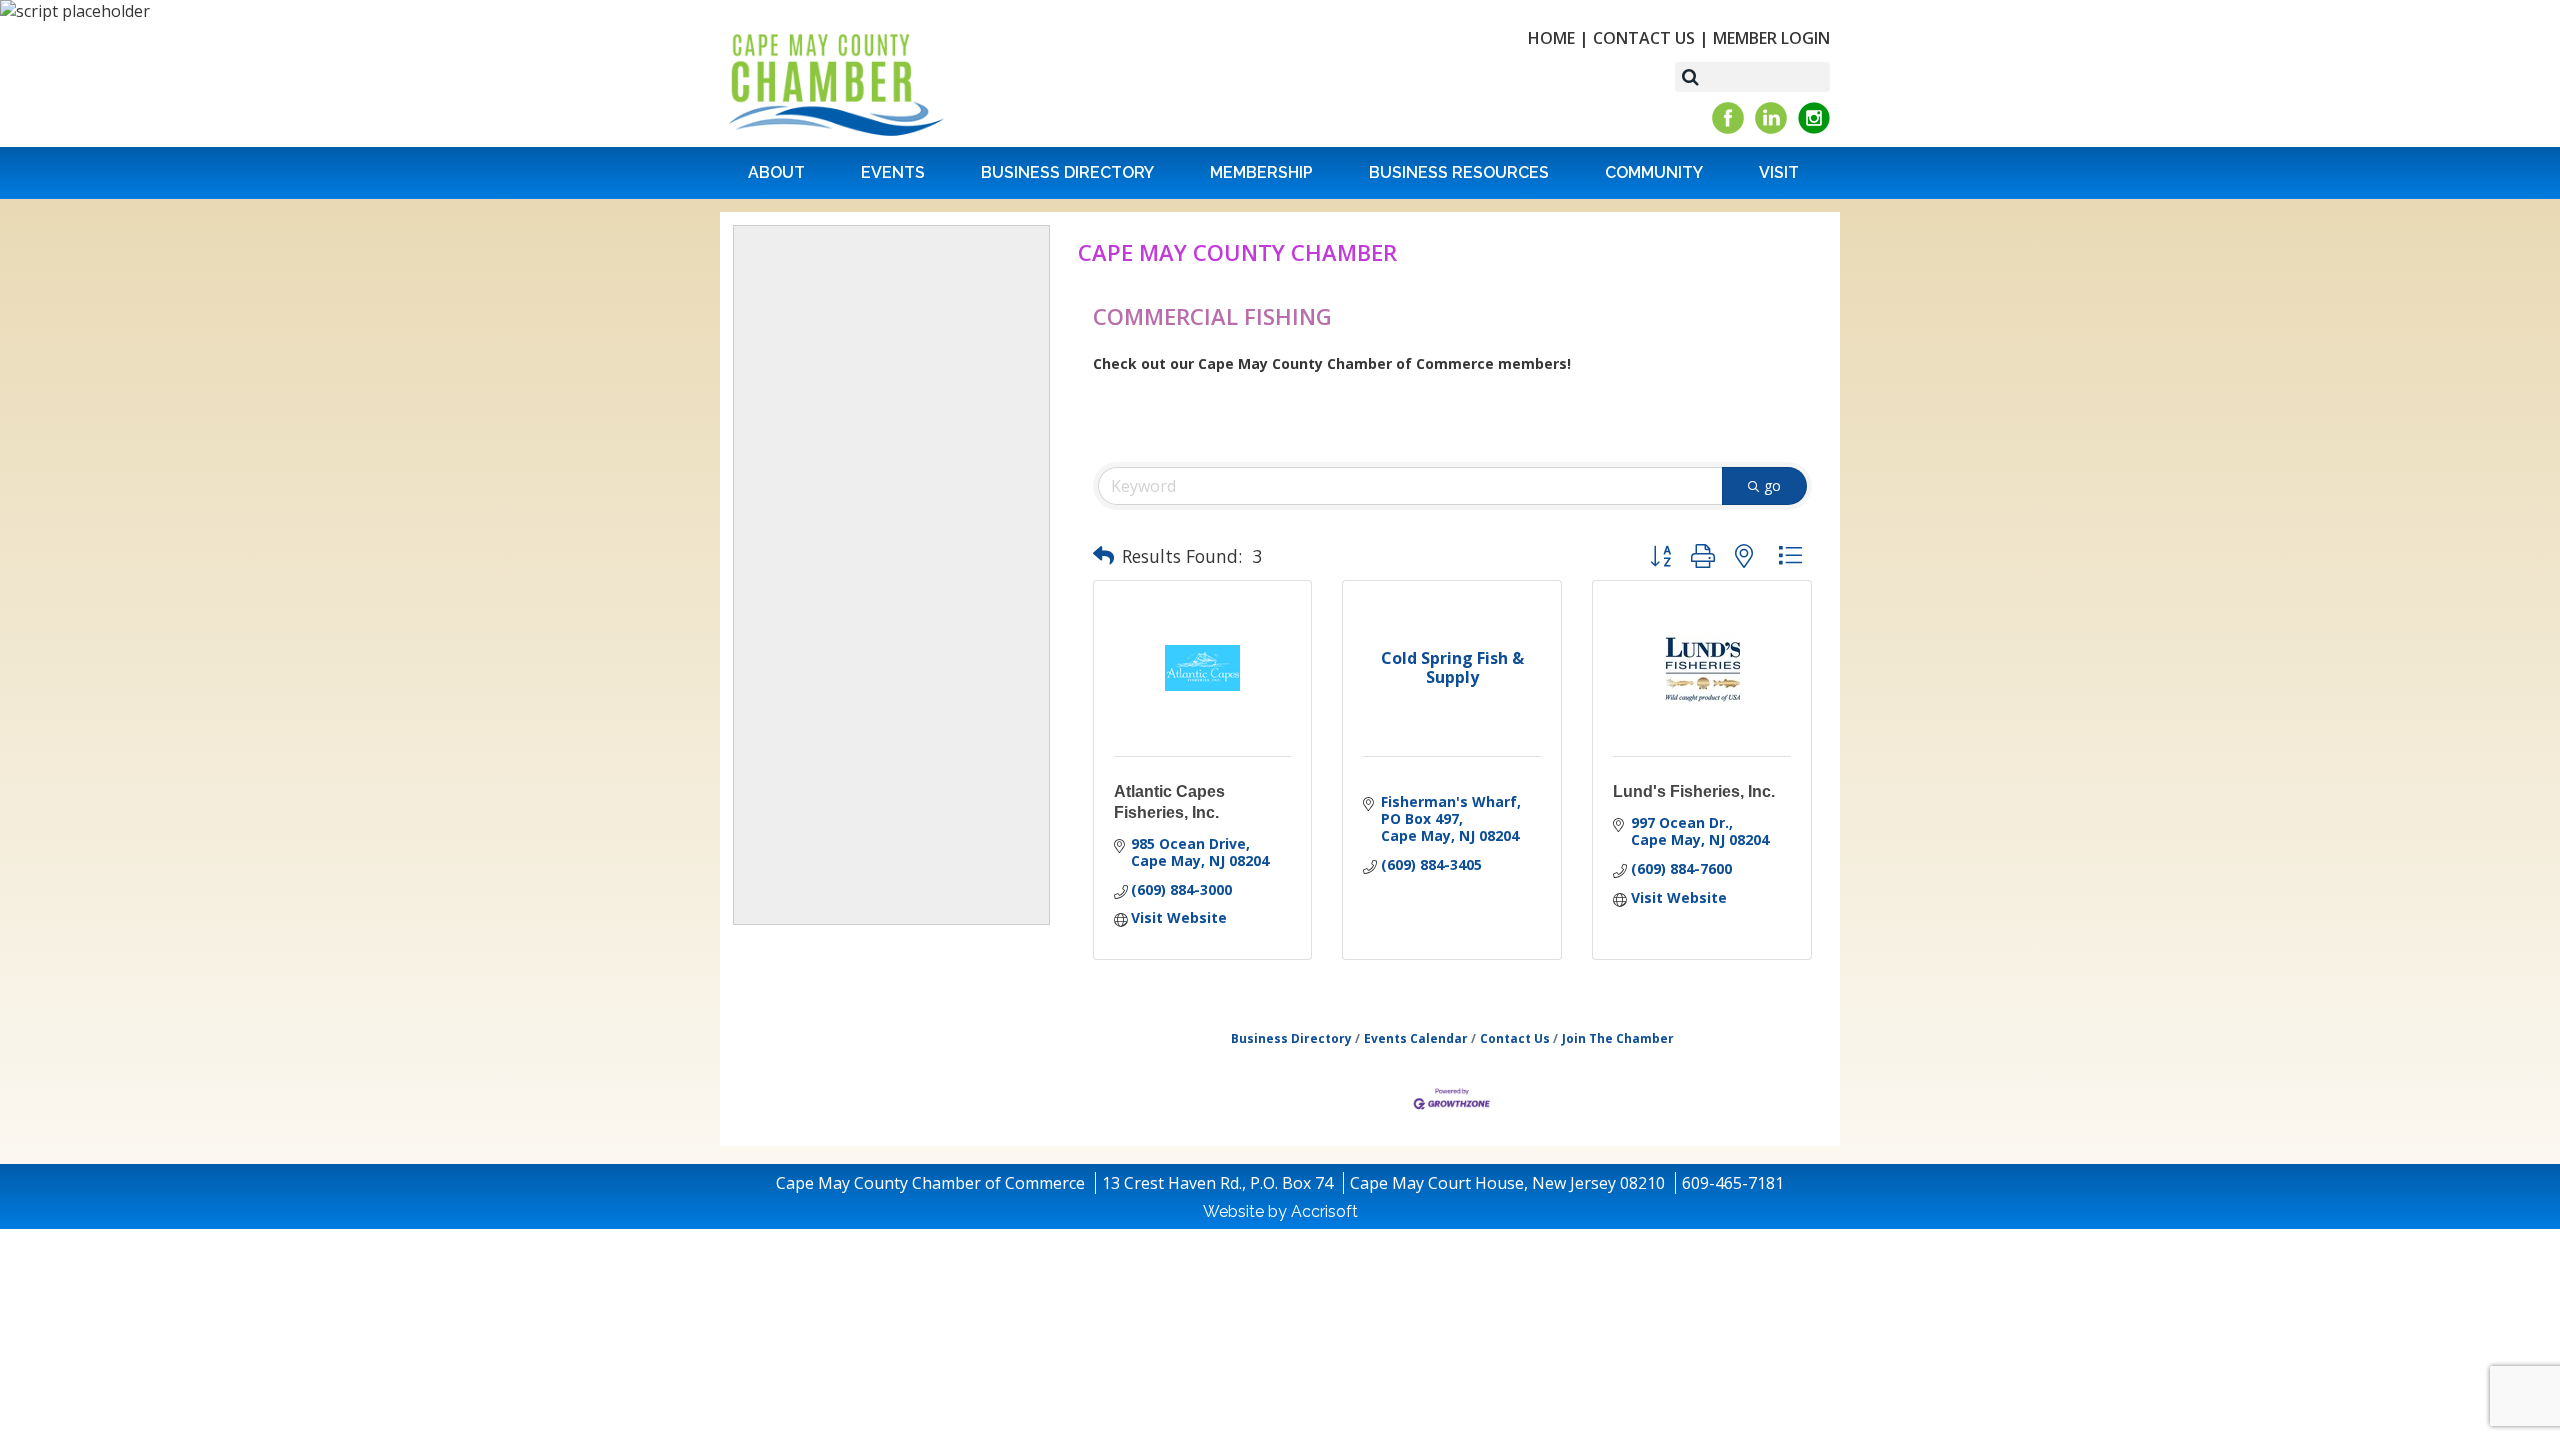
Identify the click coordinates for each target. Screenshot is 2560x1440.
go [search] (1772, 485)
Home (1551, 38)
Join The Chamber (1618, 1038)
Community (1654, 172)
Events (893, 172)
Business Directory (1067, 172)
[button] (1103, 556)
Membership (1261, 172)
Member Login (1771, 38)
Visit (1779, 172)
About (776, 172)
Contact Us (1644, 38)
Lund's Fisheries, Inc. (1694, 791)
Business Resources (1459, 172)
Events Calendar (1416, 1038)
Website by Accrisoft (1280, 1211)
